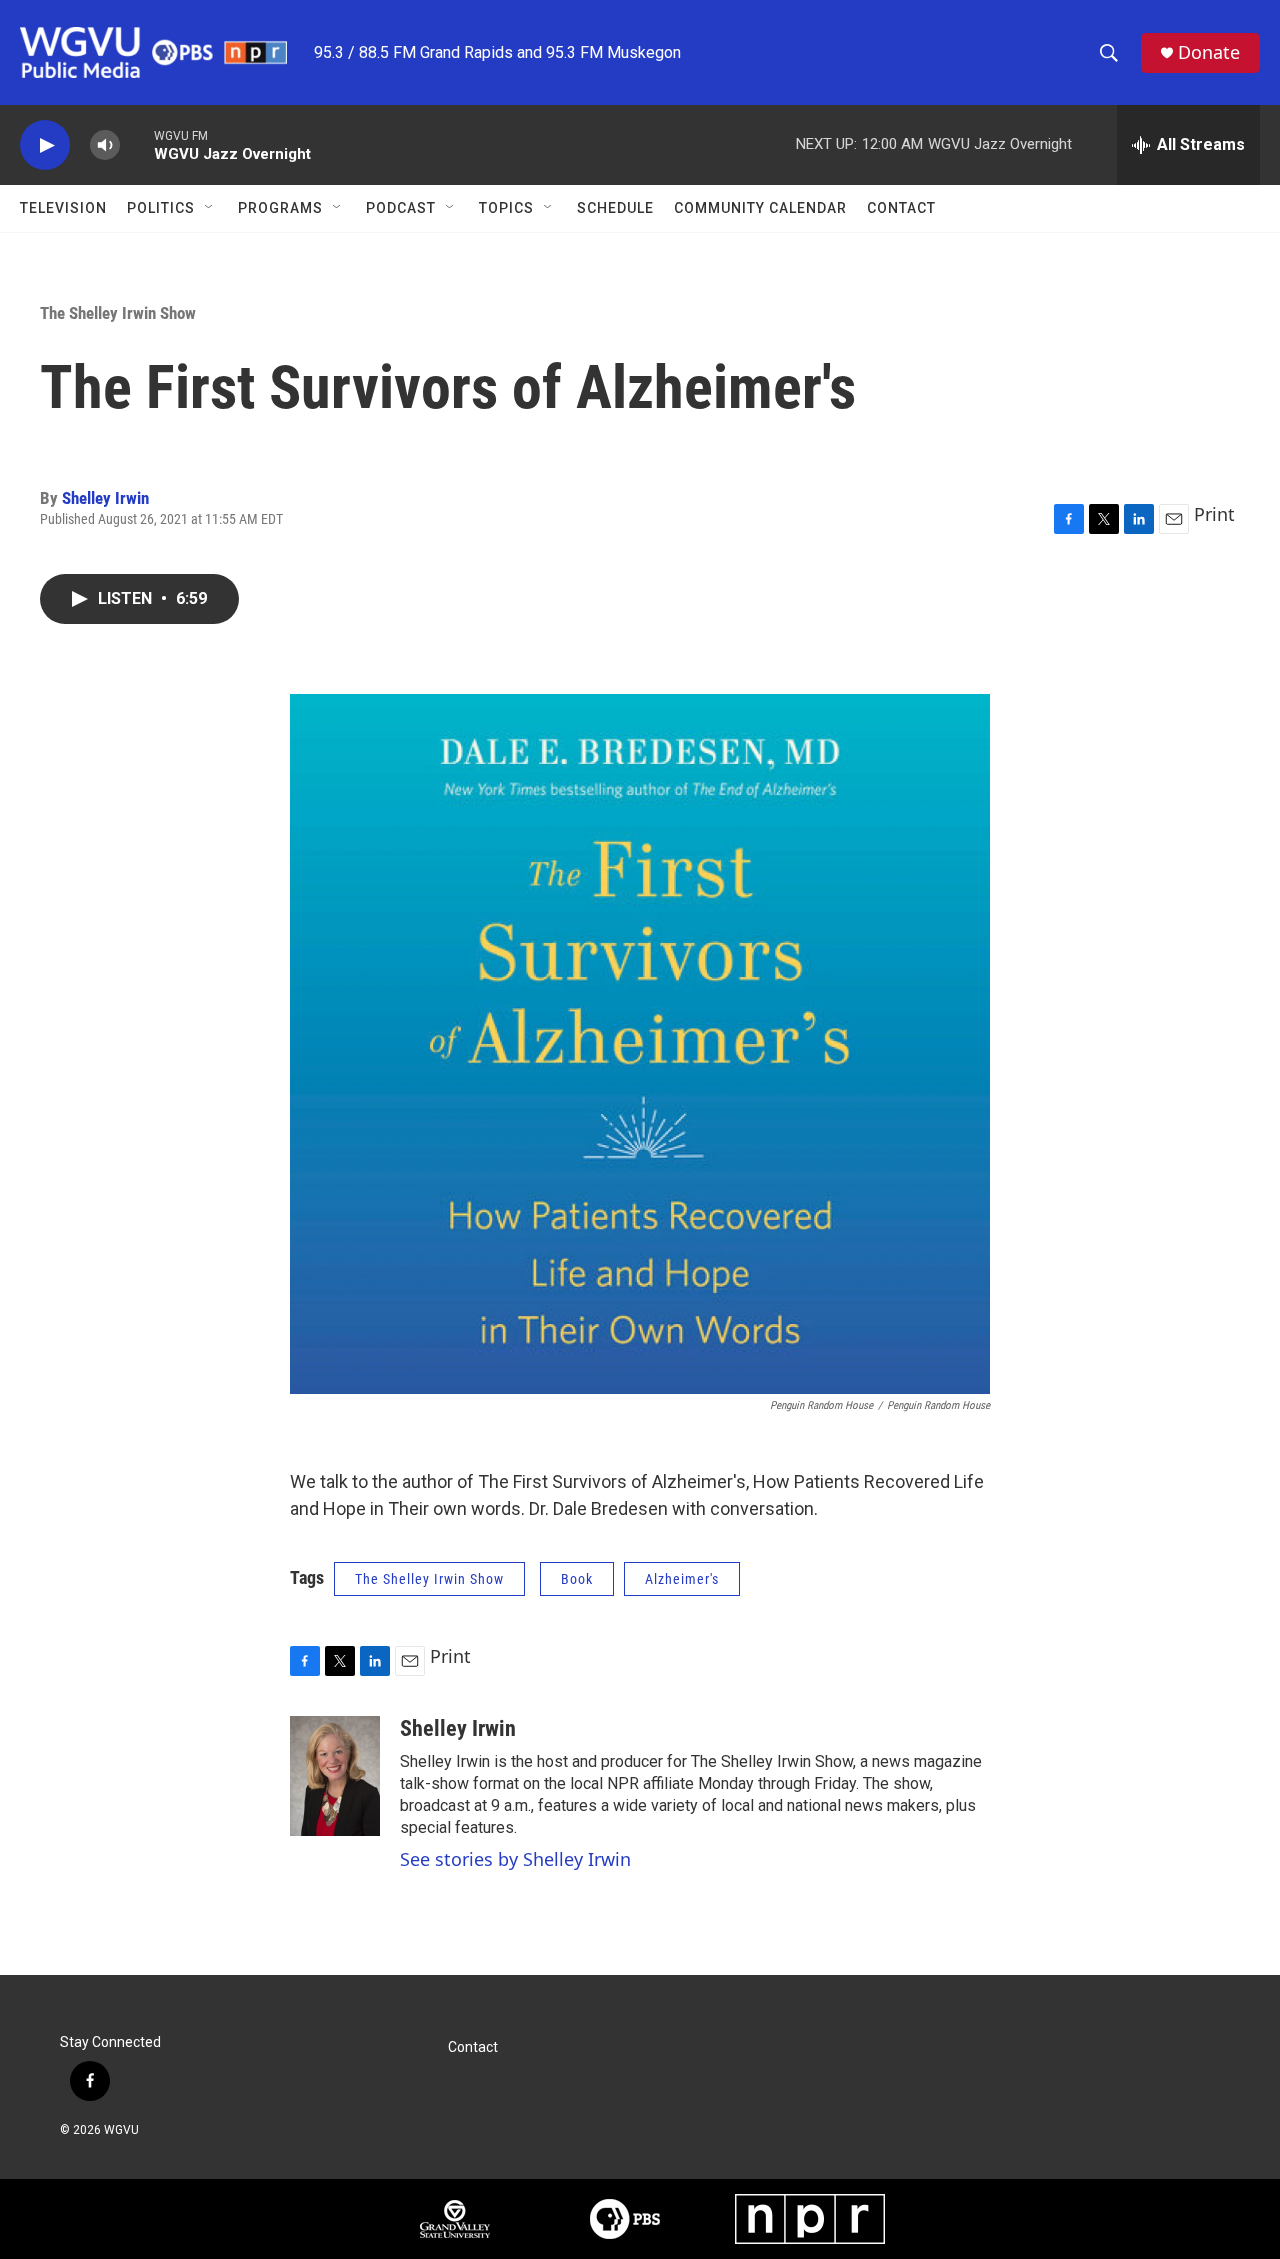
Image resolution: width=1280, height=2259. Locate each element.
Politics (161, 208)
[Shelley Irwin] (335, 1776)
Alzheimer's (682, 1579)
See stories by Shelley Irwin (515, 1859)
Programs (280, 208)
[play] (45, 145)
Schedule (615, 208)
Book (577, 1579)
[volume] (105, 145)
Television (63, 208)
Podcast (401, 208)
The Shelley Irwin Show (118, 313)
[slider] (137, 144)
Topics (506, 208)
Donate (1209, 52)
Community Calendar (760, 208)
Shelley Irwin (105, 498)
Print (1214, 514)
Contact (901, 208)
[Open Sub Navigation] (210, 208)
